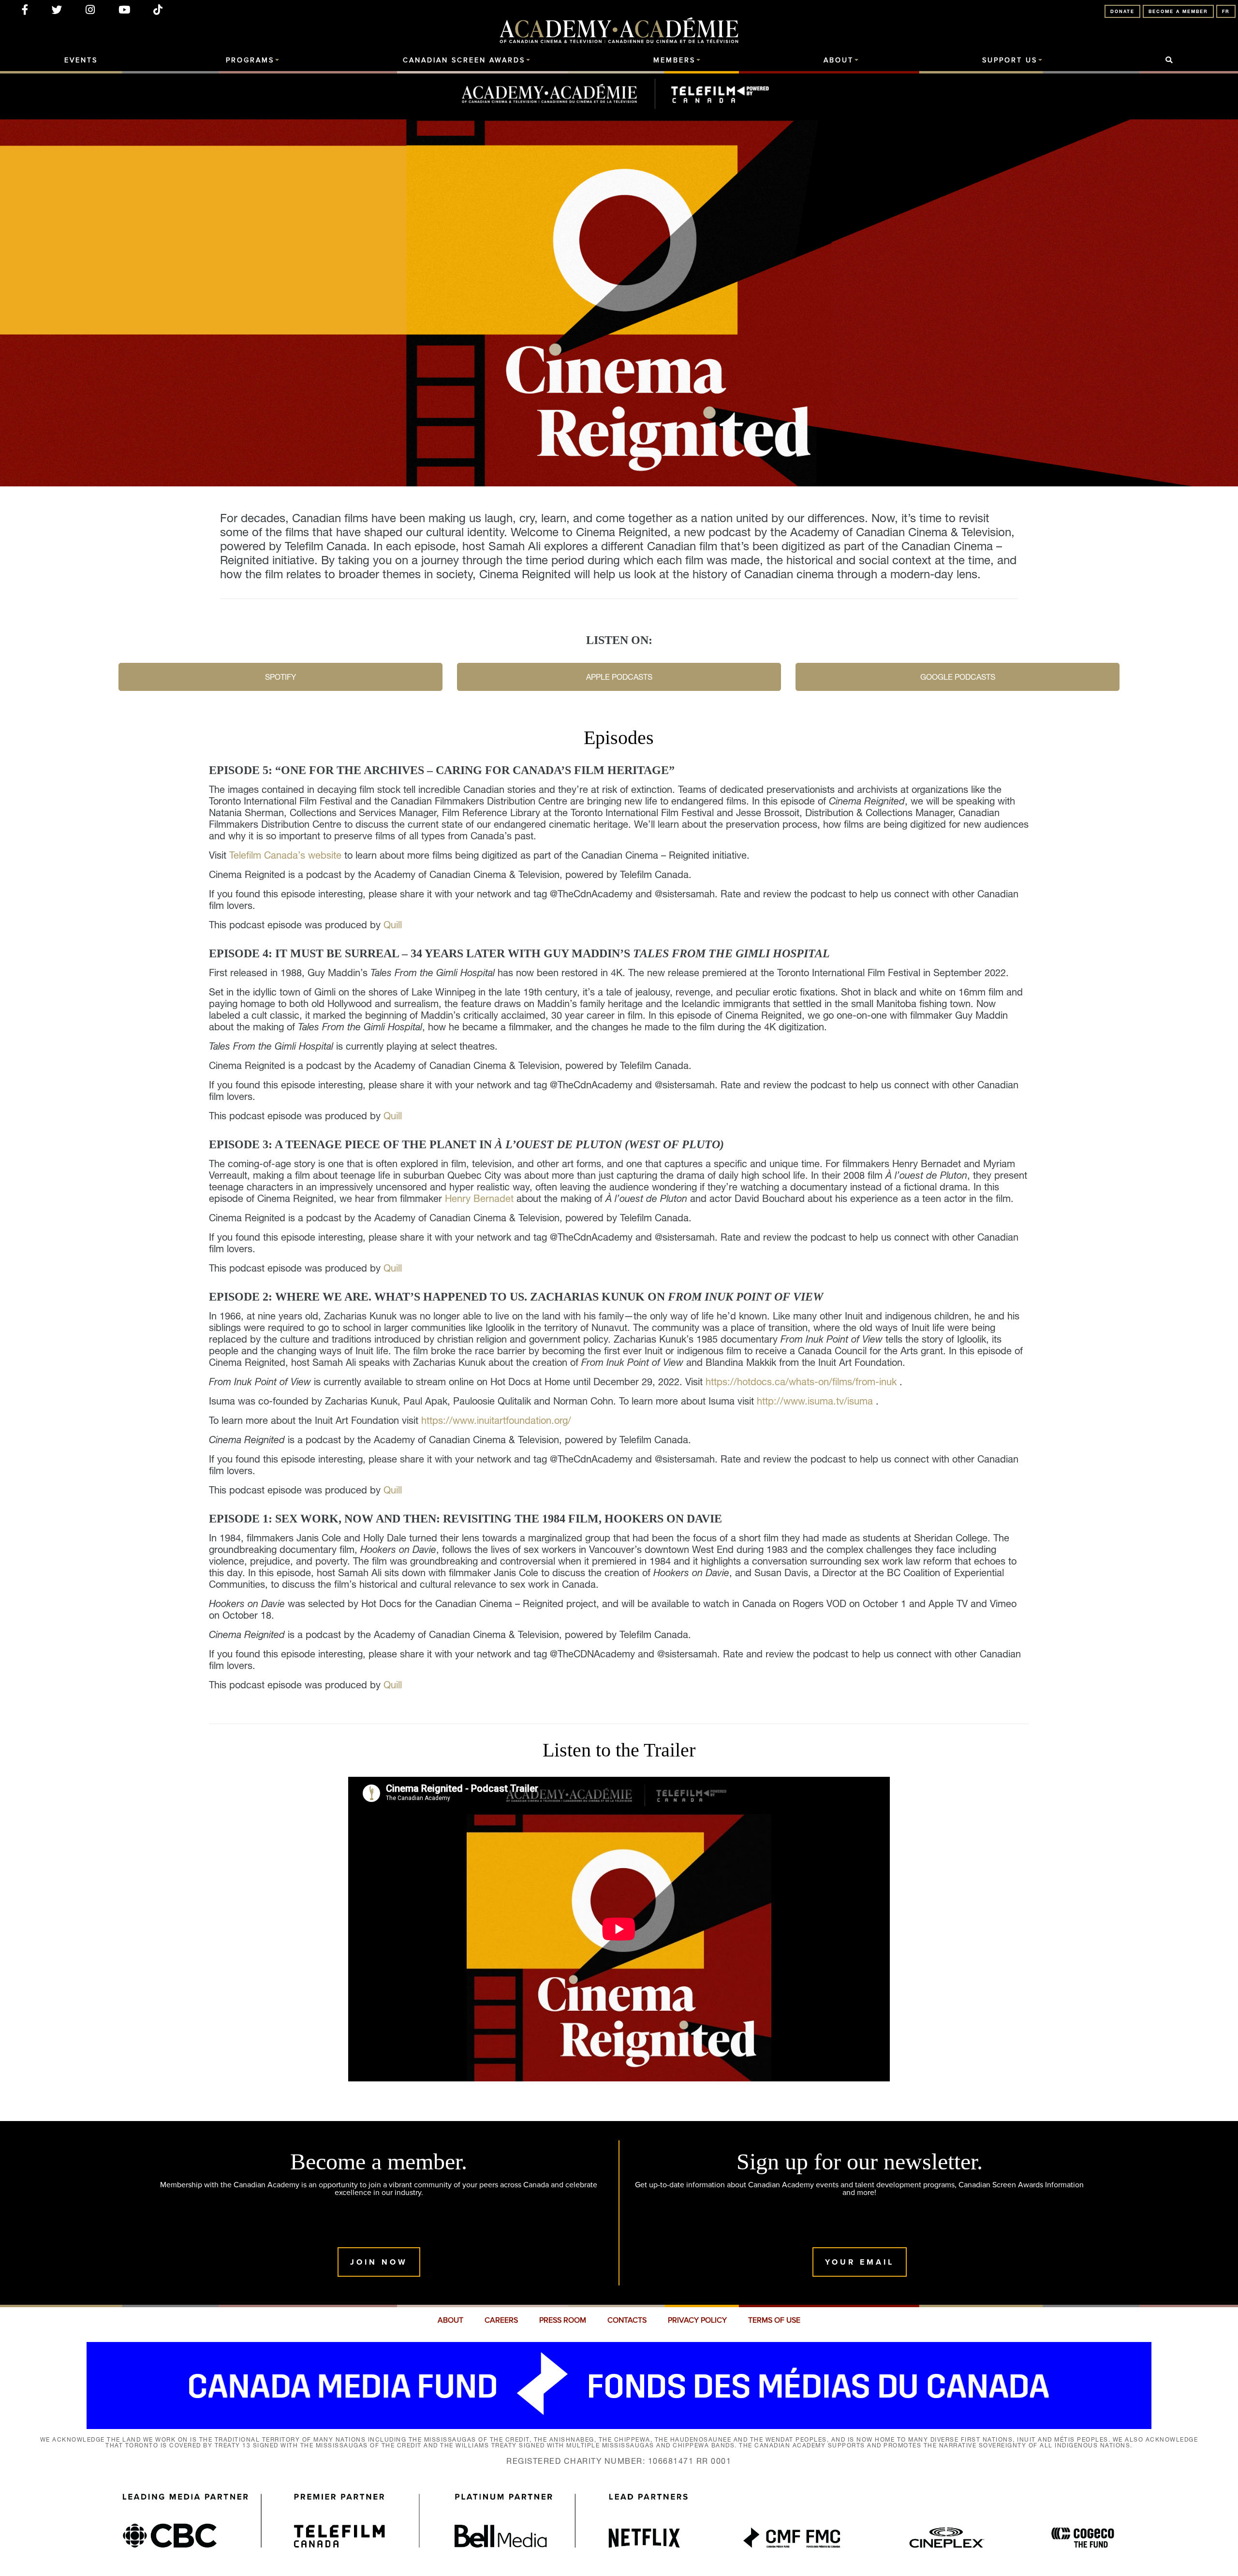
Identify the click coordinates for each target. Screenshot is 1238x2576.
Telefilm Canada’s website (287, 855)
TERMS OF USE (774, 2320)
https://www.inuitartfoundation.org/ (496, 1420)
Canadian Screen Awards (464, 60)
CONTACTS (627, 2320)
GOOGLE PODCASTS (958, 677)
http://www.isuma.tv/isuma (815, 1401)
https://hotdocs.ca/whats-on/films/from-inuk (801, 1382)
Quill (393, 925)
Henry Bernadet (479, 1199)
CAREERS (501, 2320)
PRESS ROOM (563, 2320)
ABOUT (450, 2320)
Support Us (1010, 60)
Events (81, 60)
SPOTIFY (280, 677)
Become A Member (1178, 11)
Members (674, 60)
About (839, 60)
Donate (1122, 11)
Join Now (379, 2262)
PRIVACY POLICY (697, 2320)
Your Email (860, 2262)
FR (1226, 11)
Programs (250, 60)
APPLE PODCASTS (619, 677)
